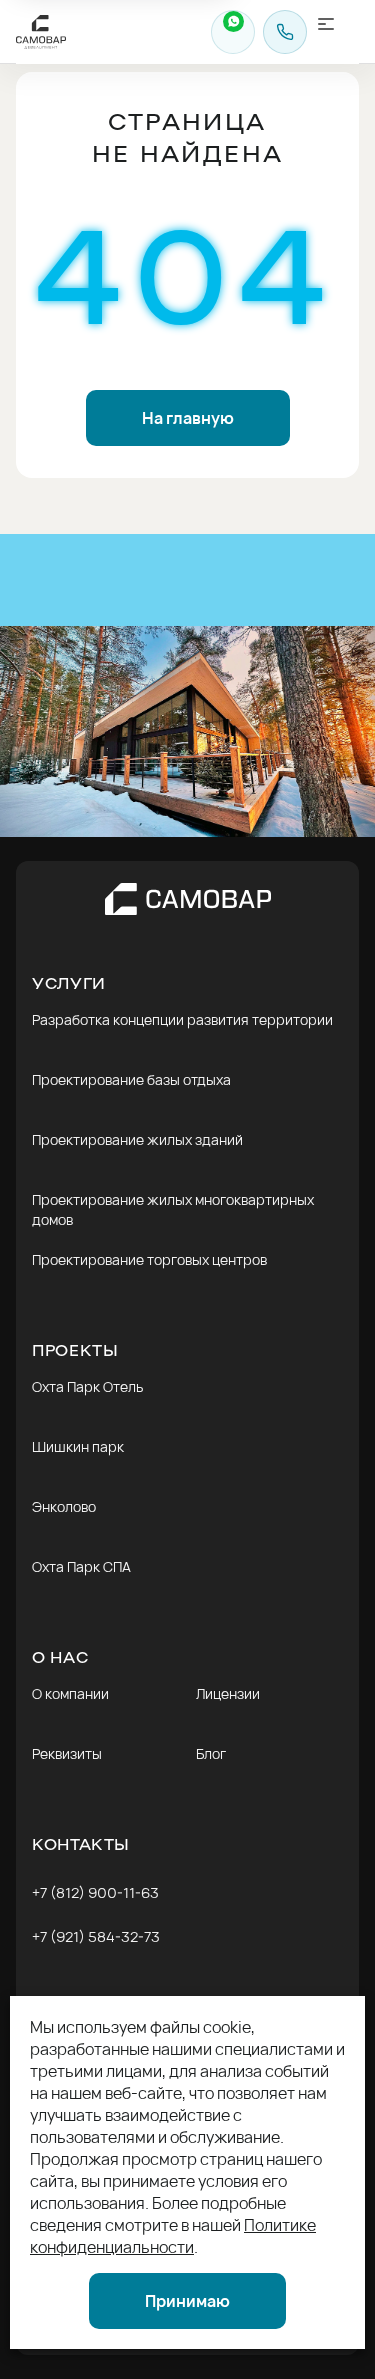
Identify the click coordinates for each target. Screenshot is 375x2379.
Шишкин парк (78, 1446)
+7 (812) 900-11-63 (95, 1892)
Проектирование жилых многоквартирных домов (173, 1209)
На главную (188, 418)
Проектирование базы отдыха (131, 1079)
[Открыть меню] (337, 32)
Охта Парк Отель (87, 1386)
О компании (70, 1693)
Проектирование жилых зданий (137, 1139)
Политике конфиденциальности (173, 2236)
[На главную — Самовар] (188, 899)
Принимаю (187, 2301)
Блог (211, 1753)
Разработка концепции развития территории (182, 1019)
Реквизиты (67, 1753)
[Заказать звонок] (285, 32)
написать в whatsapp (233, 32)
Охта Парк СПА (81, 1566)
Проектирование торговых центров (149, 1259)
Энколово (64, 1506)
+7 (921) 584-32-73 (96, 1936)
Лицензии (228, 1693)
